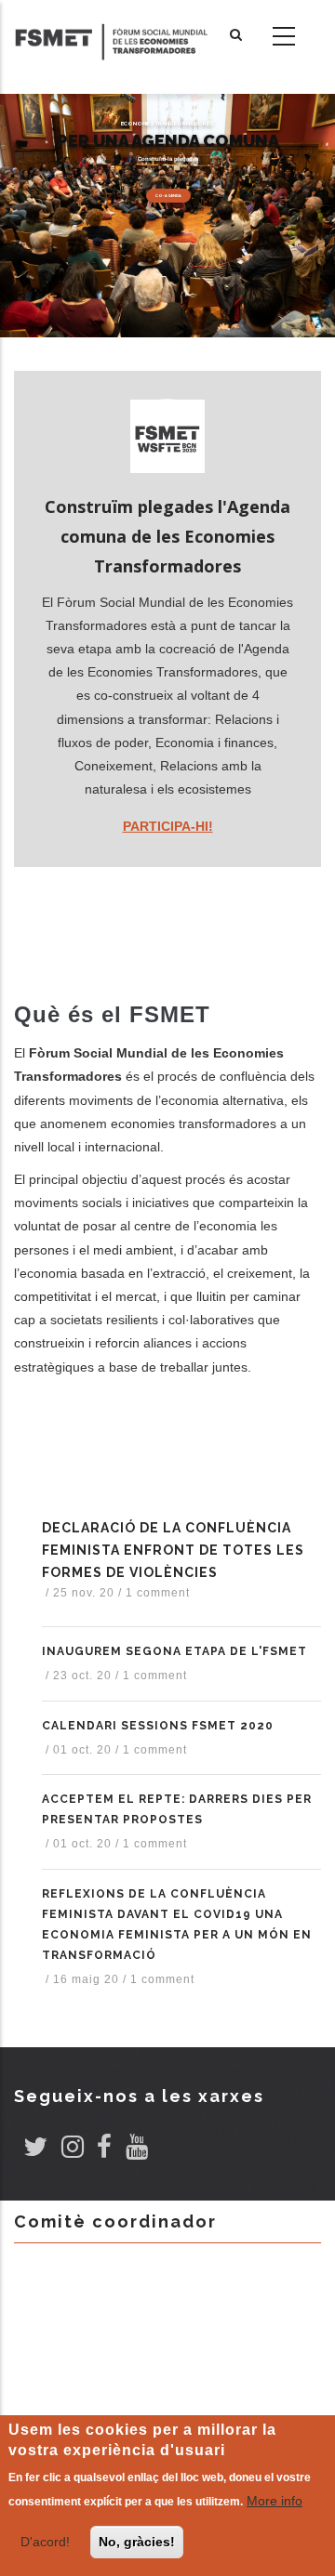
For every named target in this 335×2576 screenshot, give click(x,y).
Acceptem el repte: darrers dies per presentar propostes (177, 1809)
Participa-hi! (168, 826)
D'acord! (45, 2542)
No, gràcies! (137, 2542)
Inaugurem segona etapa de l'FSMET (174, 1651)
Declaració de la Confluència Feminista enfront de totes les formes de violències (173, 1550)
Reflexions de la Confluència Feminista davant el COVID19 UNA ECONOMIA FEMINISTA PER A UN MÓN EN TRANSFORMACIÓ (177, 1925)
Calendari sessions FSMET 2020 (158, 1726)
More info (275, 2501)
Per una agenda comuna (168, 141)
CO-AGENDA (168, 196)
